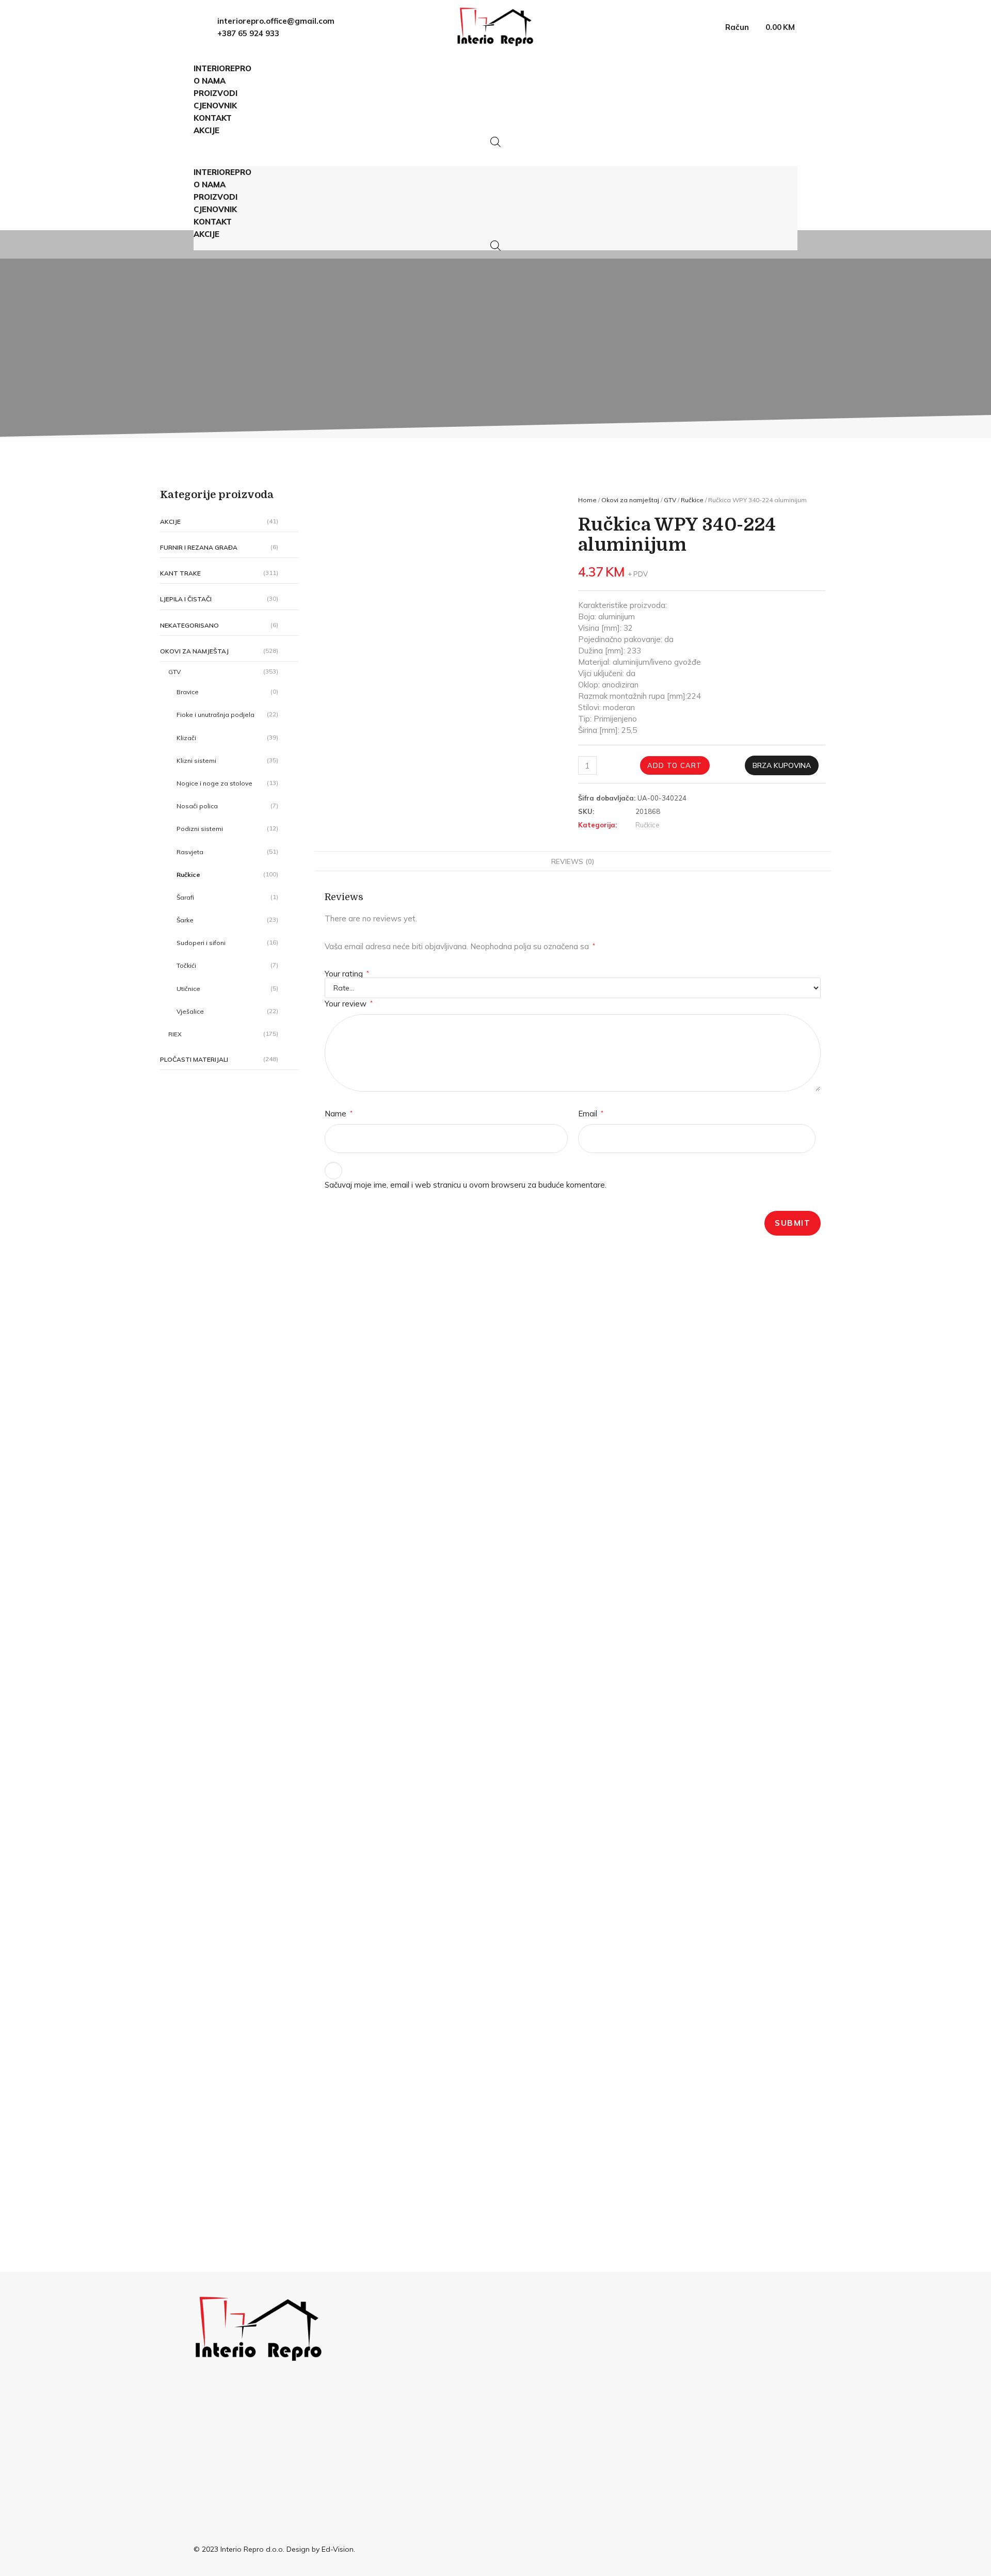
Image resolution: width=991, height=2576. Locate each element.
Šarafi (185, 897)
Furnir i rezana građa (199, 547)
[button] (495, 152)
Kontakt (213, 118)
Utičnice (188, 989)
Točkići (186, 965)
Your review (349, 1004)
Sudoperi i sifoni (201, 943)
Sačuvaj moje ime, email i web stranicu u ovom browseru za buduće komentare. (466, 1185)
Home (587, 500)
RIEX (175, 1034)
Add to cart (675, 765)
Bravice (188, 692)
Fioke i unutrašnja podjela (215, 715)
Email (591, 1114)
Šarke (185, 920)
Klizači (186, 738)
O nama (210, 81)
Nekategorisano (189, 625)
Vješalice (190, 1011)
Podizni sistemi (200, 829)
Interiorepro (222, 68)
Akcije (206, 130)
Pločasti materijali (194, 1059)
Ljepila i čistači (186, 599)
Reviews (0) (573, 861)
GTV (174, 672)
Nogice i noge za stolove (214, 783)
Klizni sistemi (196, 761)
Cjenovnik (215, 106)
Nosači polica (197, 806)
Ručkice (188, 875)
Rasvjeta (190, 852)
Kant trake (180, 573)
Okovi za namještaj (194, 651)
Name (339, 1114)
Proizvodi (215, 93)
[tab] (573, 861)
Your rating (347, 974)
